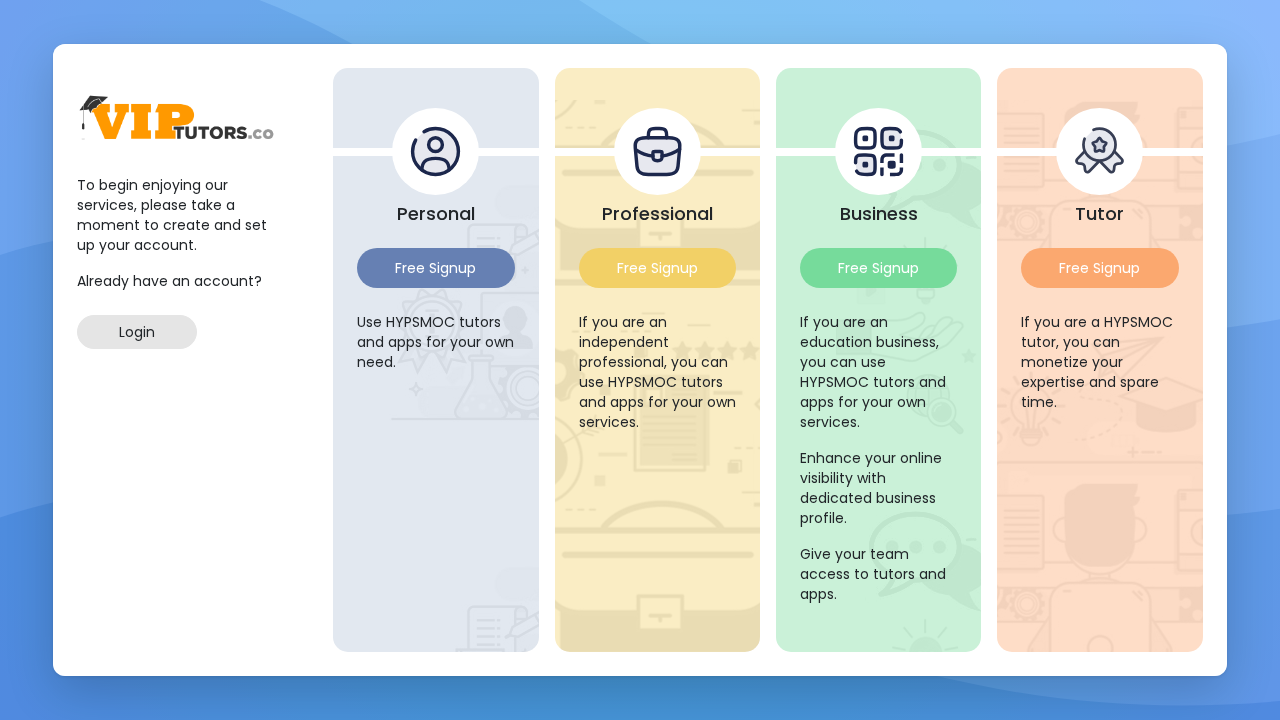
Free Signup (435, 268)
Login (137, 332)
